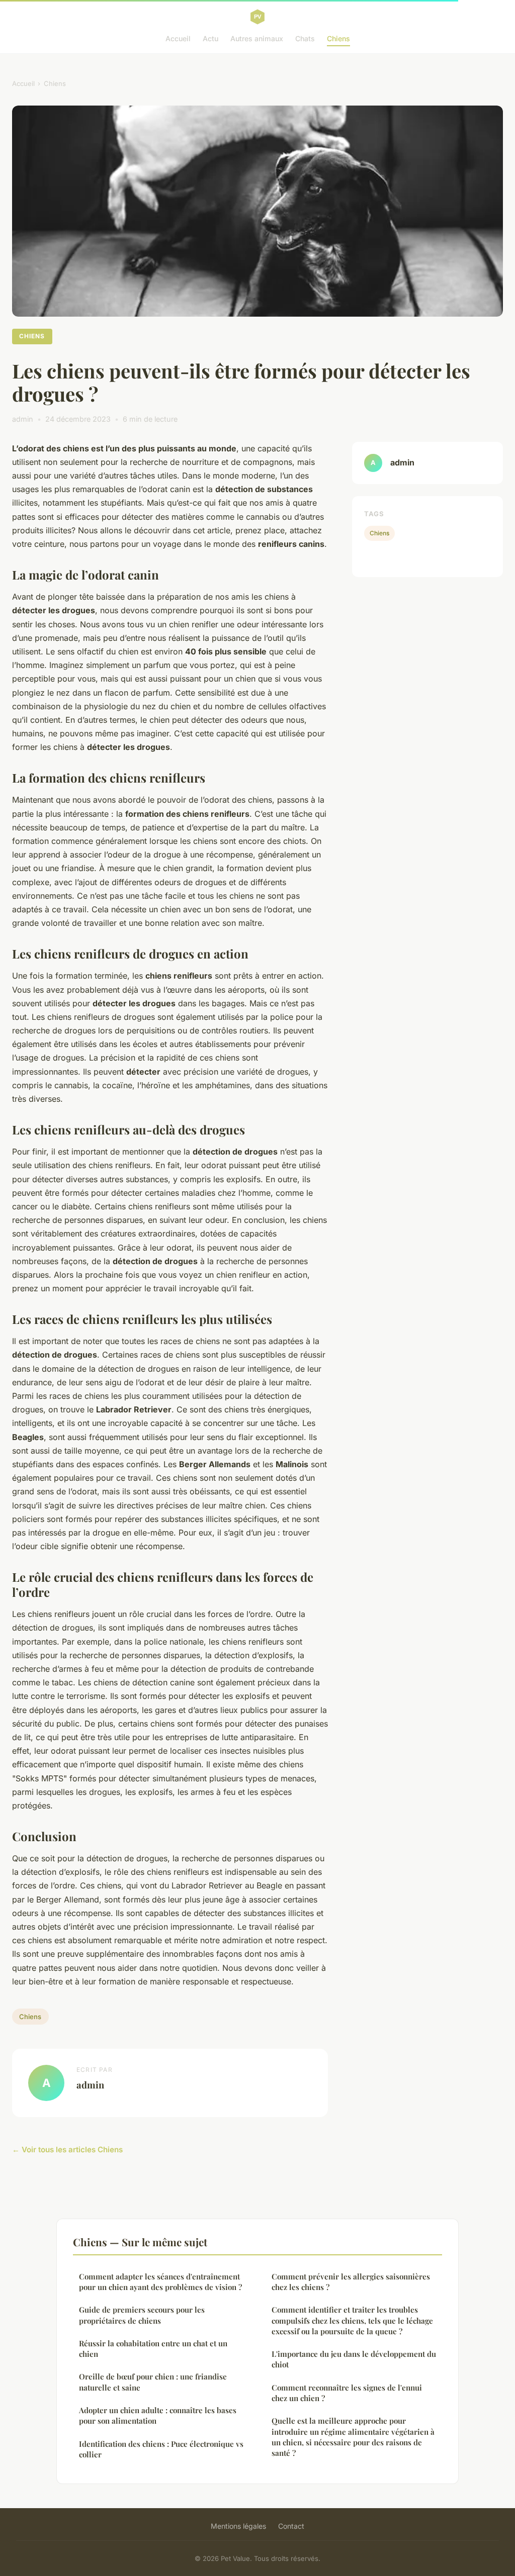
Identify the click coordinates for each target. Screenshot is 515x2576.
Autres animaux (257, 38)
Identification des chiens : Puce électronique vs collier (161, 2449)
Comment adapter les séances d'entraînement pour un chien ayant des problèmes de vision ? (160, 2282)
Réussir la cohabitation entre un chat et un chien (153, 2349)
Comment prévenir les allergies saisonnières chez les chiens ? (351, 2282)
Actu (210, 38)
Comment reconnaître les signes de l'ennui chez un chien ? (347, 2393)
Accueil (178, 38)
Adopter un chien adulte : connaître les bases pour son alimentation (158, 2415)
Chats (305, 38)
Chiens (338, 38)
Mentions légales (238, 2526)
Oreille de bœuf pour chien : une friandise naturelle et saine (153, 2382)
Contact (291, 2526)
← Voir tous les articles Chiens (67, 2150)
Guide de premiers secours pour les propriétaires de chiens (142, 2315)
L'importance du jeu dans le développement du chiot (354, 2359)
